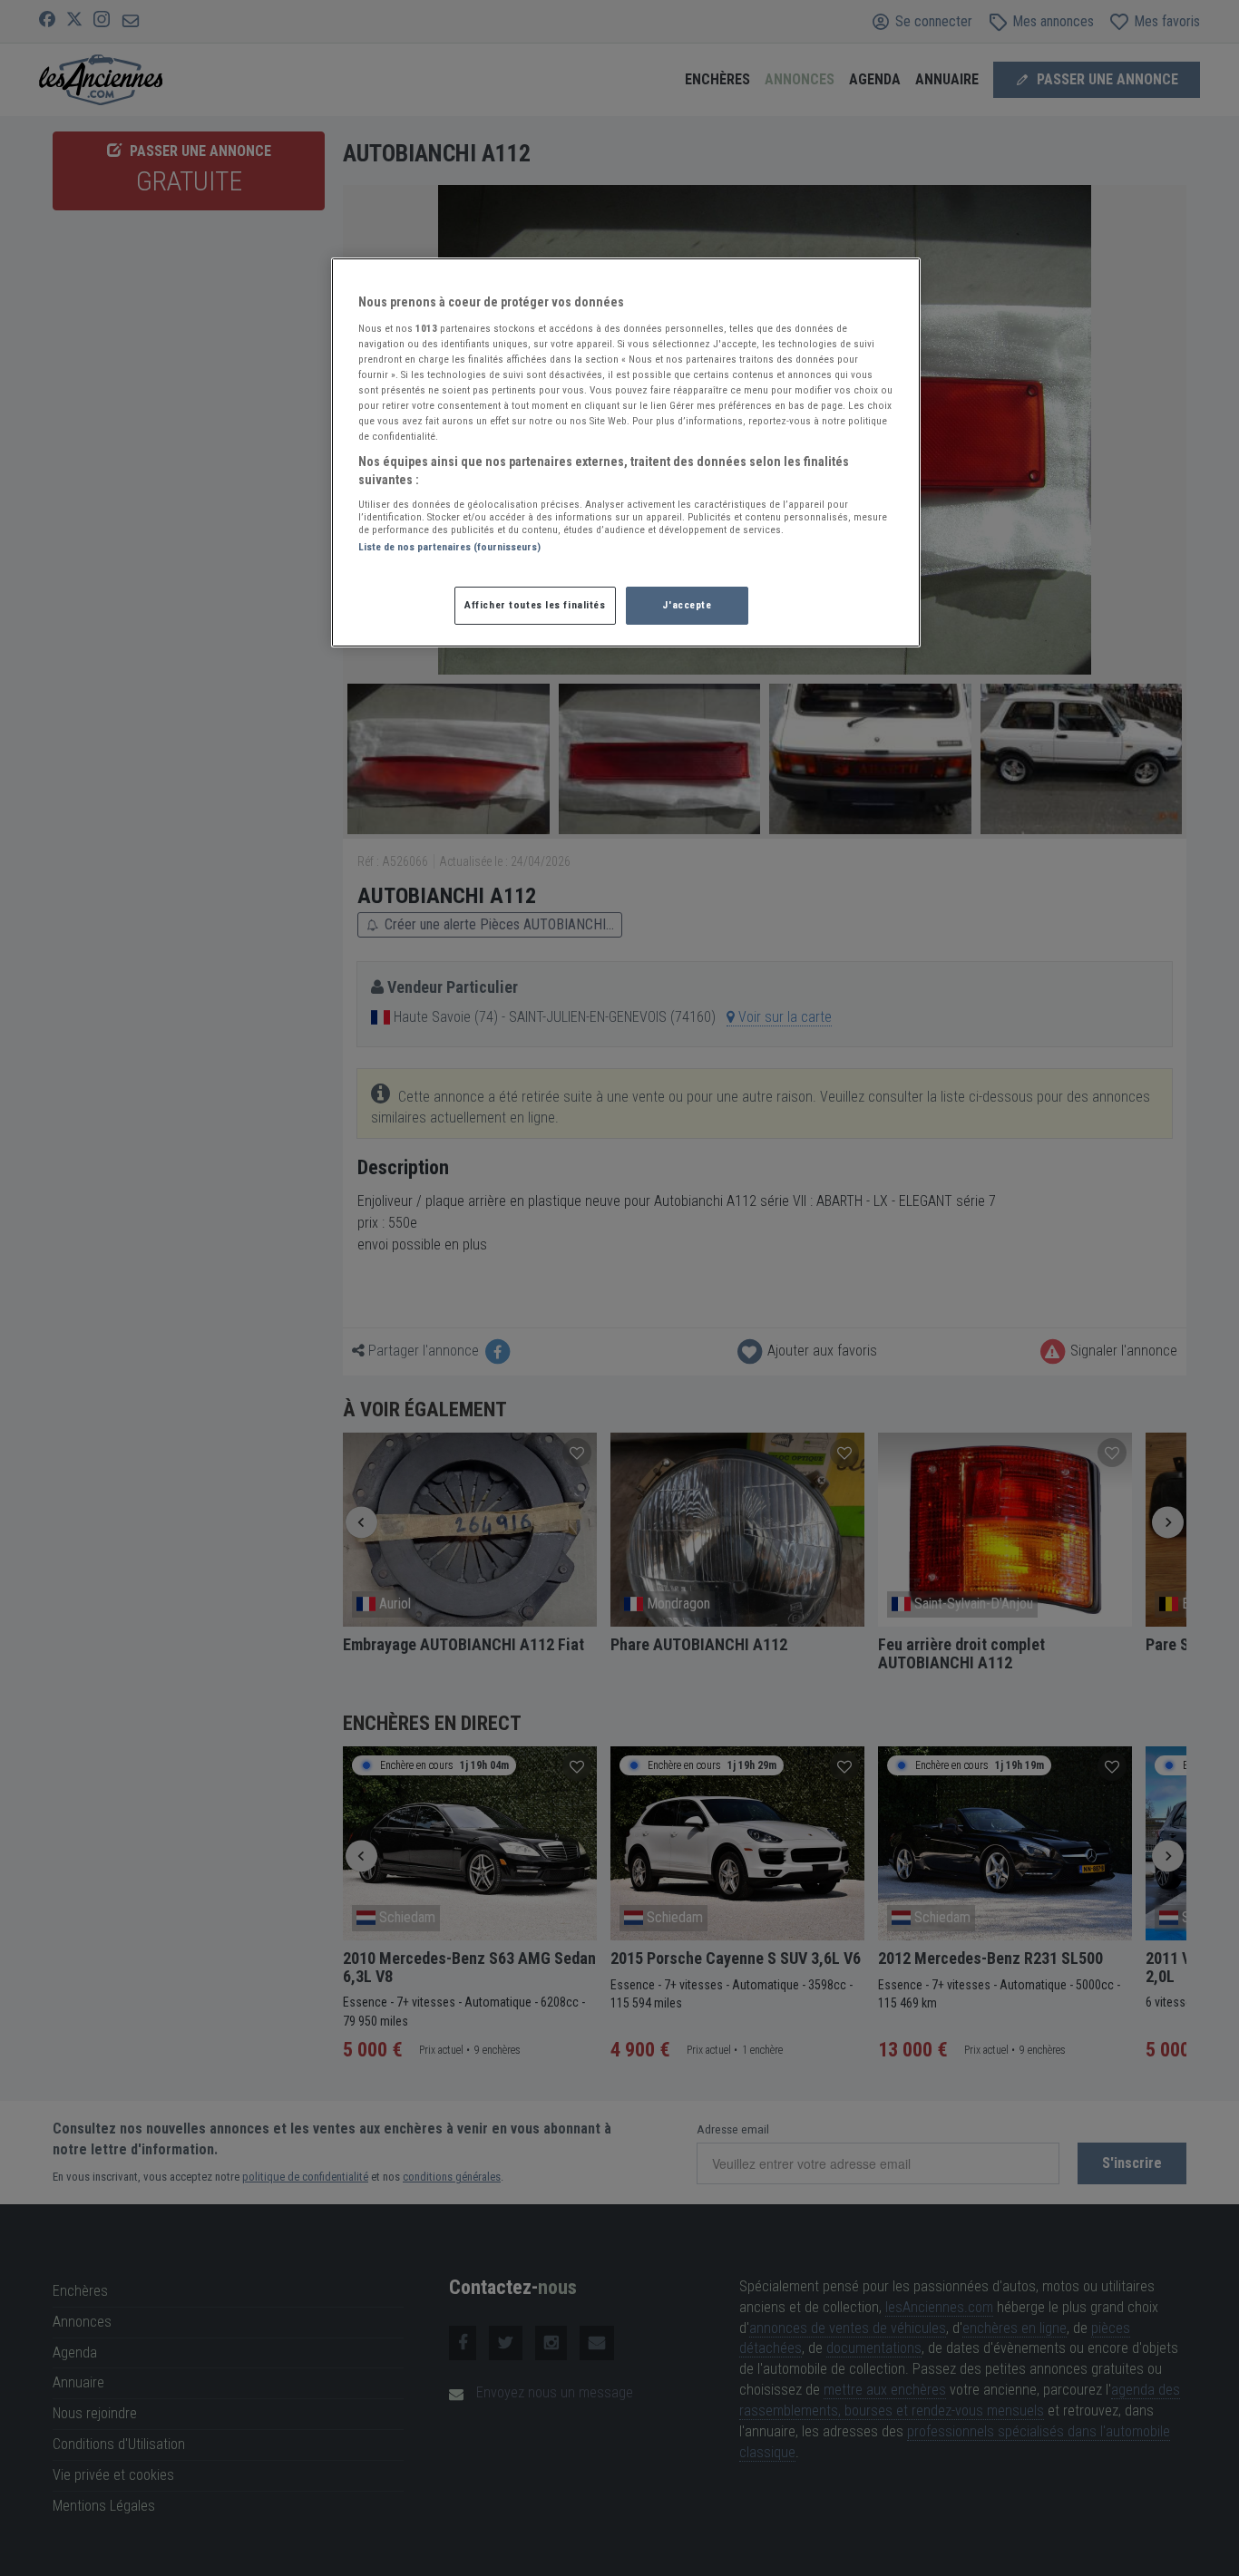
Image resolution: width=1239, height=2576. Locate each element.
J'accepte (687, 605)
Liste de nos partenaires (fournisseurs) (449, 547)
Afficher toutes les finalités (535, 605)
